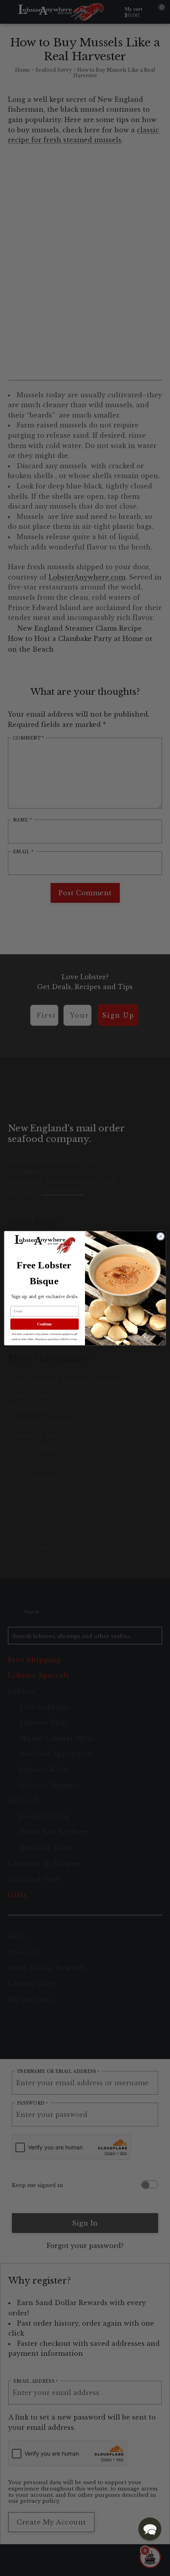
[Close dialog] (161, 1236)
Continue (44, 1324)
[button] (150, 2529)
